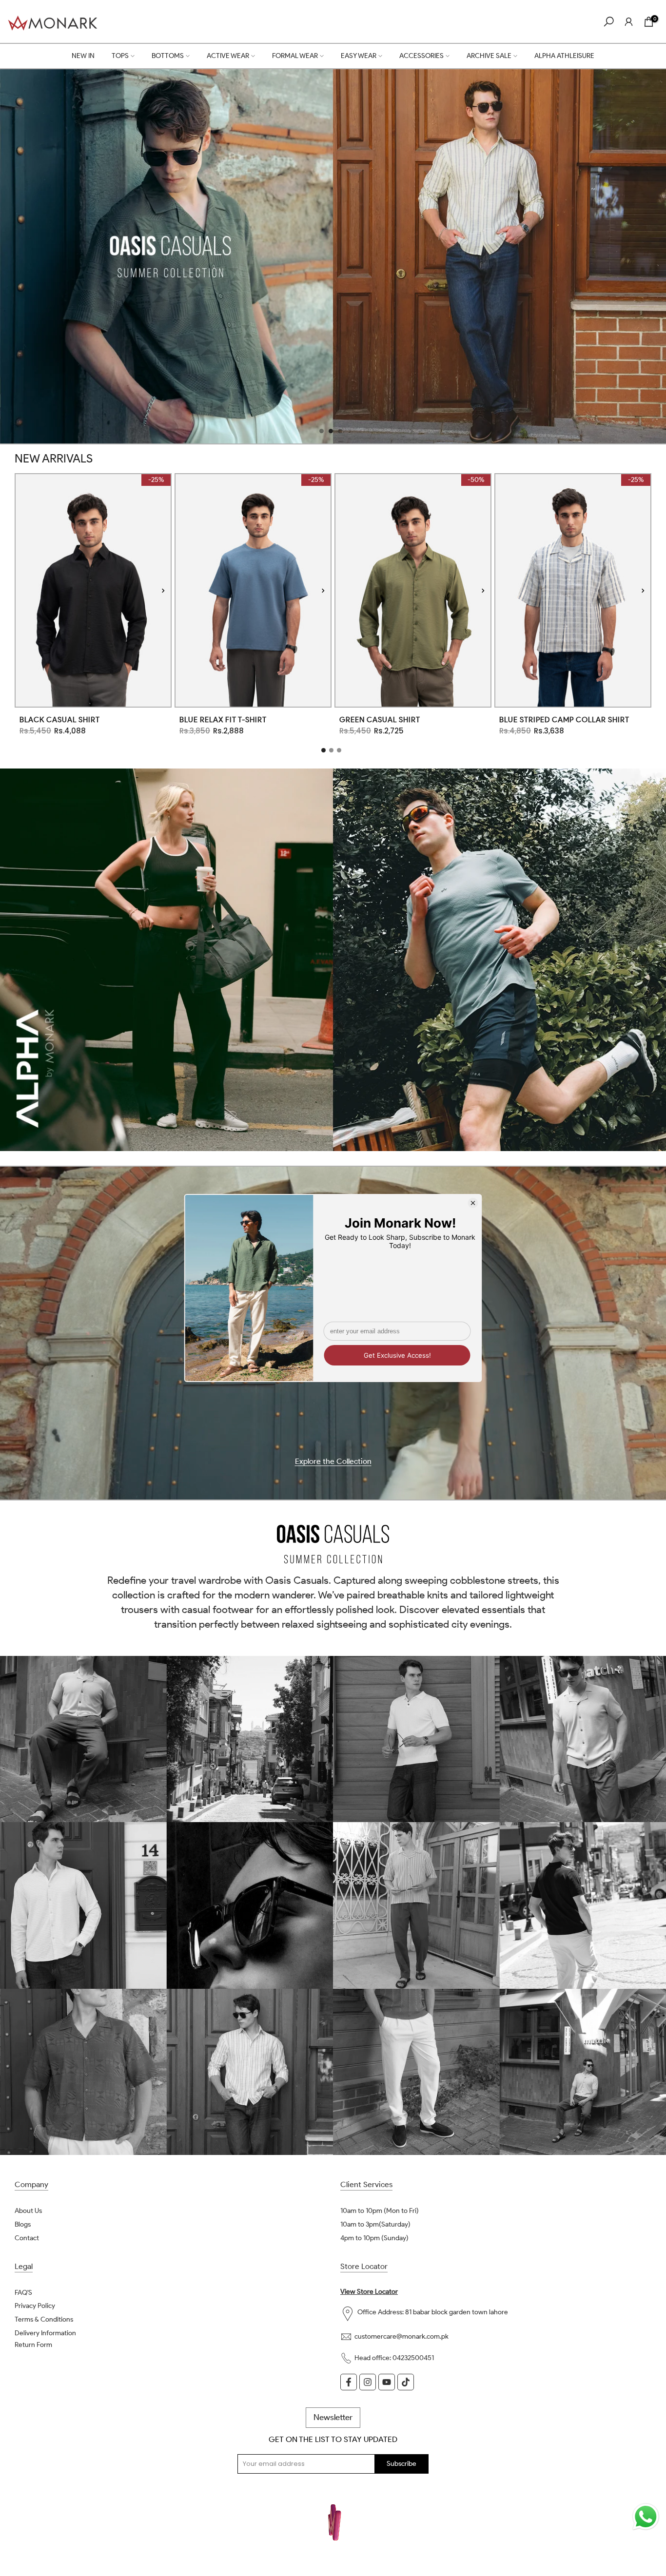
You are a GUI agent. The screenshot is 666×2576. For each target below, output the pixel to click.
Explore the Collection (333, 1462)
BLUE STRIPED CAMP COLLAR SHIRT (564, 720)
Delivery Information (45, 2333)
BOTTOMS (168, 56)
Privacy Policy (35, 2306)
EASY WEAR (359, 56)
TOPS (120, 56)
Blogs (23, 2224)
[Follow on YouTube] (387, 2382)
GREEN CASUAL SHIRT (380, 720)
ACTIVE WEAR (228, 56)
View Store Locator (369, 2292)
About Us (28, 2211)
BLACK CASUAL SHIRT (60, 720)
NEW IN (83, 56)
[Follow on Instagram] (368, 2382)
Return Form (33, 2345)
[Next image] (163, 590)
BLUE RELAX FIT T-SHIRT (223, 720)
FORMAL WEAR (295, 56)
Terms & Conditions (44, 2319)
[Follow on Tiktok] (406, 2382)
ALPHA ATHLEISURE (564, 56)
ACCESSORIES (421, 56)
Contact (27, 2238)
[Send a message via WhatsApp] (646, 2517)
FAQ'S (23, 2293)
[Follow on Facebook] (349, 2382)
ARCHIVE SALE (489, 56)
